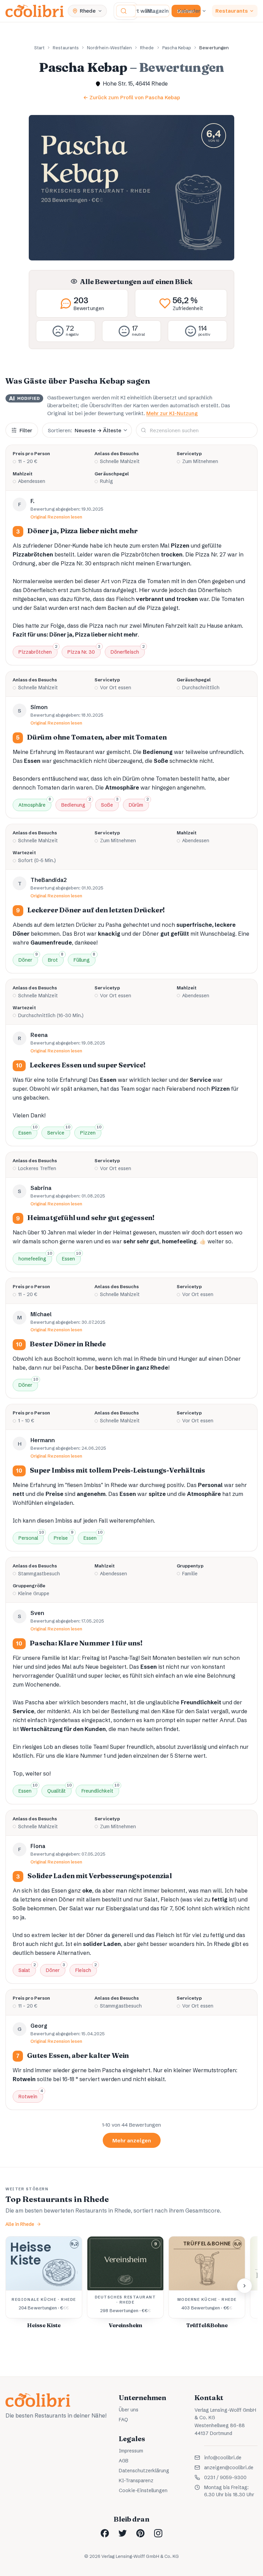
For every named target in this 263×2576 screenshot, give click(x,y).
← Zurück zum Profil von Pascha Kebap (132, 97)
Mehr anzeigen (132, 2141)
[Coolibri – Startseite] (35, 11)
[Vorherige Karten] (18, 2286)
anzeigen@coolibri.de (229, 2468)
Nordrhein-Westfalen (109, 48)
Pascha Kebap (177, 48)
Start (39, 48)
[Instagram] (158, 2533)
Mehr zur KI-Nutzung (172, 413)
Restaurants (232, 11)
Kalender (189, 11)
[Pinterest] (140, 2533)
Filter (26, 430)
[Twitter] (123, 2533)
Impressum (131, 2451)
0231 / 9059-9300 (225, 2477)
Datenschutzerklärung (144, 2471)
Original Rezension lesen (57, 517)
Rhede (147, 48)
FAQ (123, 2420)
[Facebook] (105, 2533)
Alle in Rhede (20, 2224)
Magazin (158, 11)
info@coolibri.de (223, 2458)
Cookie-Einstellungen (143, 2490)
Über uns (129, 2410)
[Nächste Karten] (245, 2286)
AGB (124, 2461)
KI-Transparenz (136, 2481)
